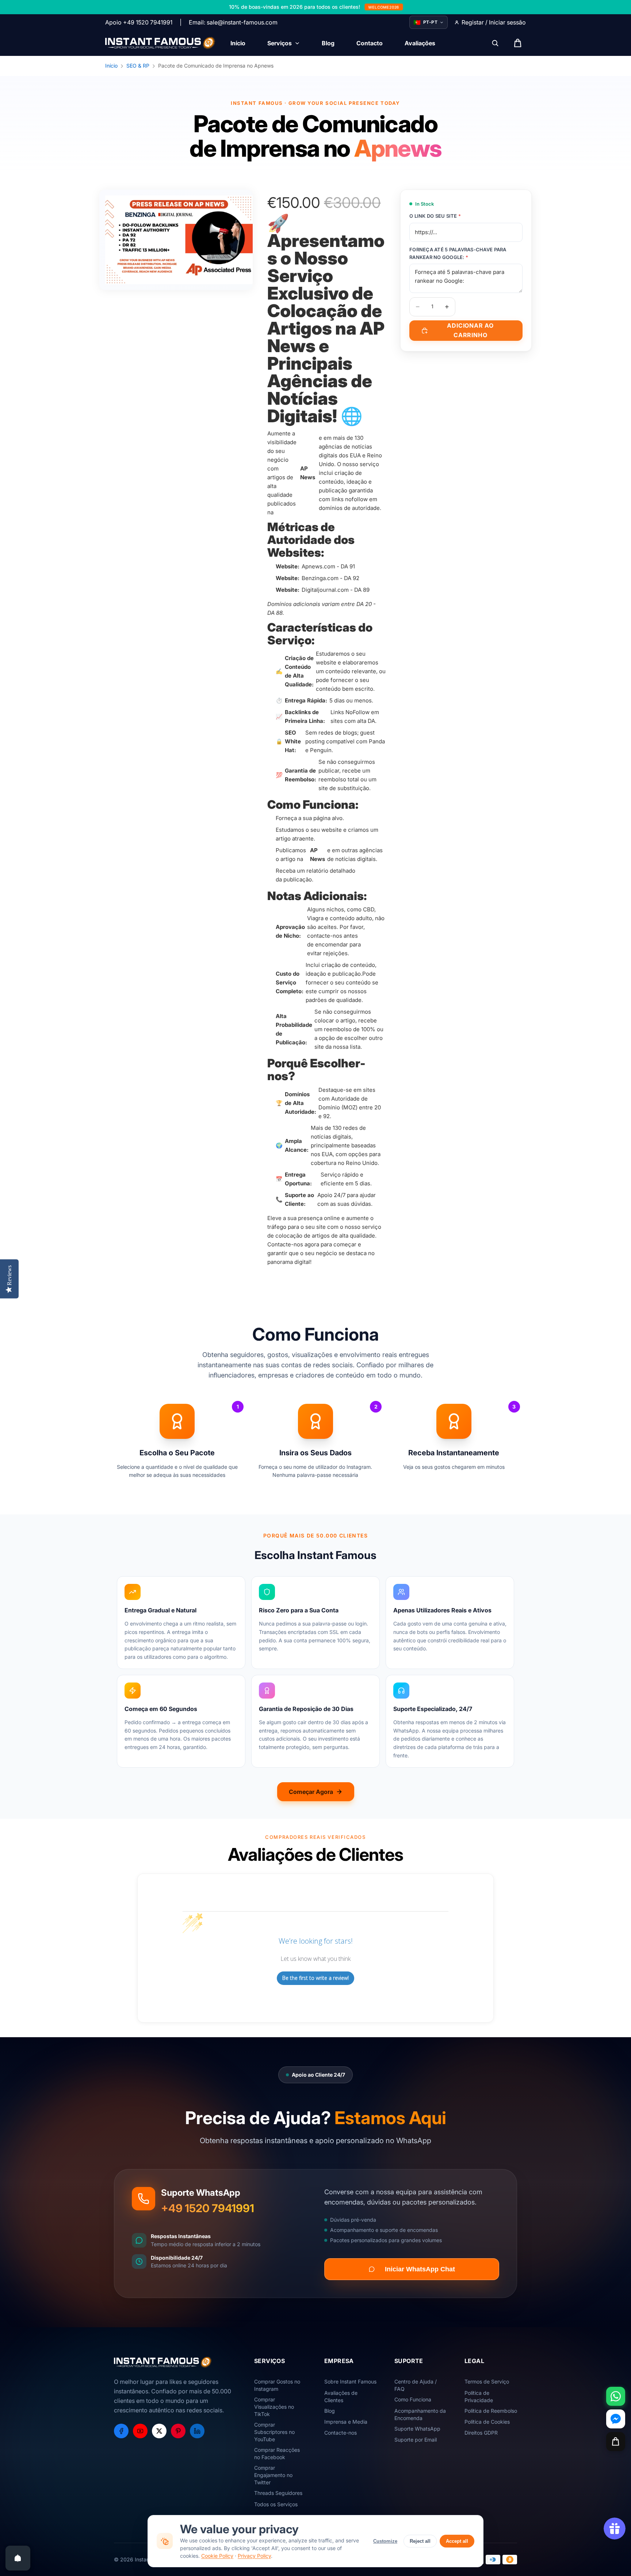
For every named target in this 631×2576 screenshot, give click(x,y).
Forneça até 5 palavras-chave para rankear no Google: (458, 253)
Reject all (420, 2541)
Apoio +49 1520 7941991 (139, 22)
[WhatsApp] (616, 2396)
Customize (385, 2541)
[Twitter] (159, 2431)
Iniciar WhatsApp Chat (420, 2269)
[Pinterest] (178, 2431)
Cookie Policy (217, 2556)
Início (111, 66)
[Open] (18, 2558)
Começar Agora (311, 1792)
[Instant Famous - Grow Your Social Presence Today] (160, 43)
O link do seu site (435, 216)
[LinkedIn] (197, 2431)
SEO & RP (138, 66)
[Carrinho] (616, 2442)
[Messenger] (616, 2419)
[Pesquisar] (495, 43)
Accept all (457, 2541)
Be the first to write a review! (315, 1978)
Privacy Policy (254, 2556)
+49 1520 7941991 (208, 2208)
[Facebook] (121, 2431)
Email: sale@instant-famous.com (233, 22)
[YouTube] (140, 2431)
